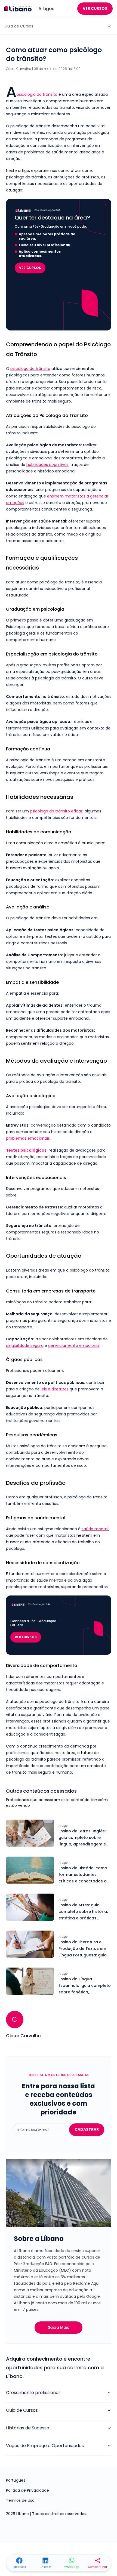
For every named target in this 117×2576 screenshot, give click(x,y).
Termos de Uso (20, 2500)
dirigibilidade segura (25, 1346)
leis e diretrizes (55, 1389)
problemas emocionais (28, 1138)
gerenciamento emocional (74, 1346)
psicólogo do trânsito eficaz (56, 811)
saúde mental (95, 1529)
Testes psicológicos (26, 1150)
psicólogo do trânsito (30, 369)
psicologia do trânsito (37, 94)
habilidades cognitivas (47, 465)
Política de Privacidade (27, 2490)
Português (16, 2480)
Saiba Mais (59, 2327)
